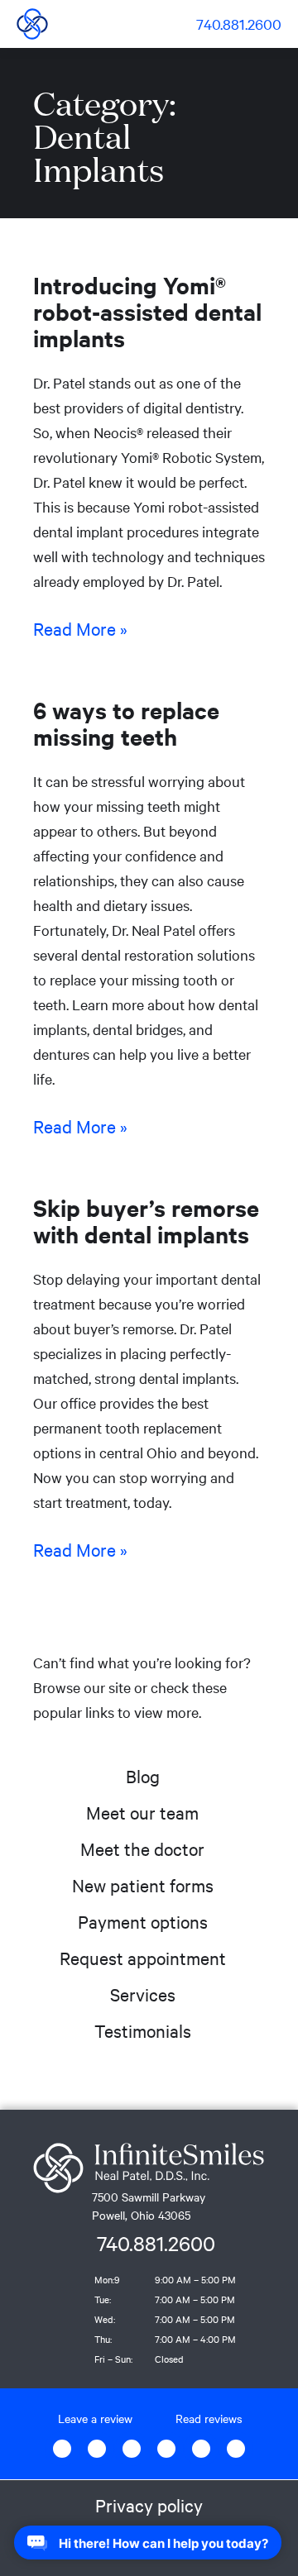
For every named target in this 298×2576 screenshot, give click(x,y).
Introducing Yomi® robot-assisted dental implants (147, 311)
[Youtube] (236, 2449)
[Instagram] (132, 2449)
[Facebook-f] (62, 2449)
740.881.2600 (156, 2243)
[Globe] (97, 2449)
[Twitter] (166, 2449)
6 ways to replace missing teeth (126, 723)
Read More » (80, 628)
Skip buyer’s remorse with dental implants (146, 1220)
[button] (163, 24)
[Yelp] (201, 2449)
